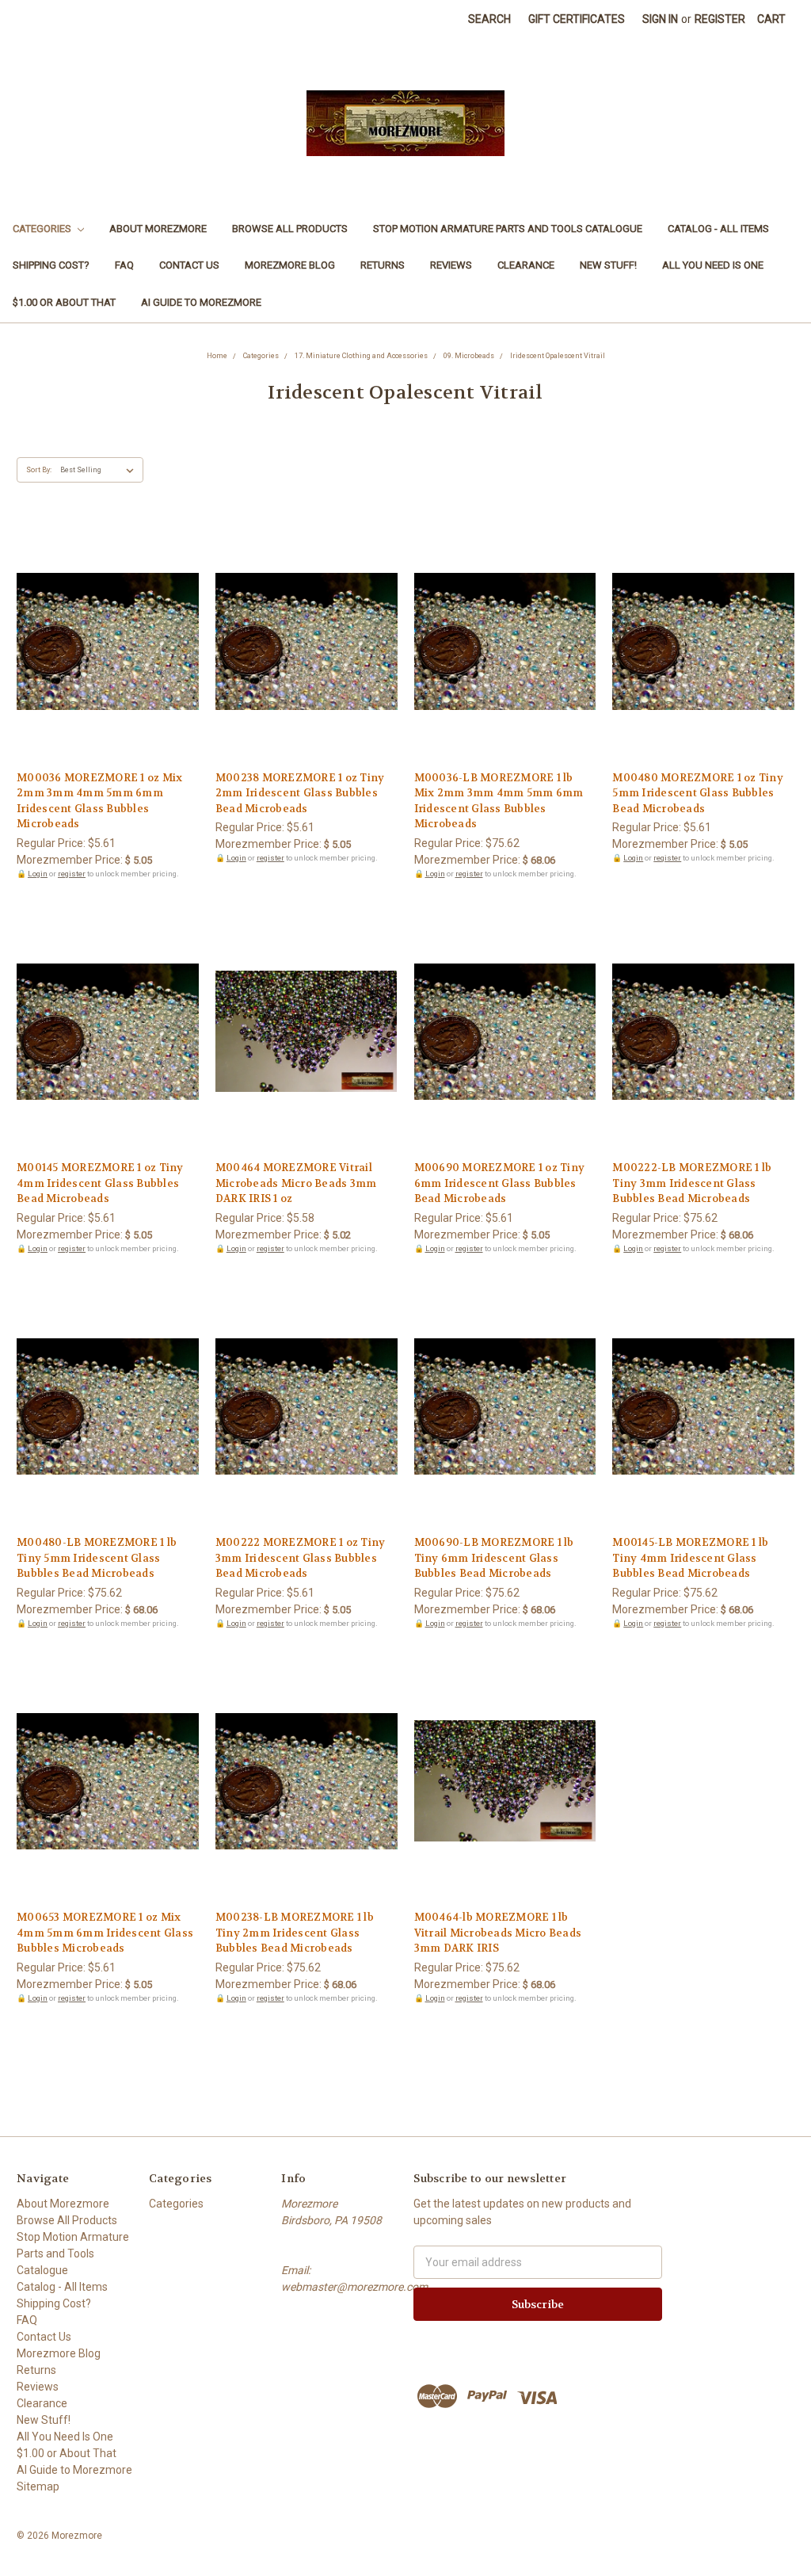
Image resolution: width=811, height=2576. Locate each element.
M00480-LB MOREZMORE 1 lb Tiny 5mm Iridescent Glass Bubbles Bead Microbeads (97, 1558)
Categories (43, 229)
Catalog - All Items (718, 229)
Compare (102, 643)
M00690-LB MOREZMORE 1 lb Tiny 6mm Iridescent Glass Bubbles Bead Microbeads (494, 1558)
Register (720, 19)
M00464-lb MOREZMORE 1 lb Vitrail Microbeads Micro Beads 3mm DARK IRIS (498, 1933)
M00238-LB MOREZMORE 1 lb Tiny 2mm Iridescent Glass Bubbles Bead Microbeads (295, 1933)
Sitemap (38, 2486)
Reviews (451, 265)
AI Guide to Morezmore (201, 302)
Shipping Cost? (51, 265)
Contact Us (189, 265)
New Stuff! (608, 265)
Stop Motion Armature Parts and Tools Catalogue (508, 229)
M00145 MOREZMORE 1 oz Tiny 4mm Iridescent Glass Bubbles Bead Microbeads (100, 1183)
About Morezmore (158, 229)
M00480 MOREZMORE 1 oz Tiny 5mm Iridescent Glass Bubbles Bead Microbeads (698, 793)
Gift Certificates (577, 19)
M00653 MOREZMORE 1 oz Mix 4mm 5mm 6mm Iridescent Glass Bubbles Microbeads (105, 1933)
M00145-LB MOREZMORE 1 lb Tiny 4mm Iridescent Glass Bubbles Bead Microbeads (690, 1558)
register (72, 874)
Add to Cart (107, 670)
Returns (383, 265)
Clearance (526, 265)
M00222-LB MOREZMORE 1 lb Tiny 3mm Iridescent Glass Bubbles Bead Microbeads (692, 1183)
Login (38, 874)
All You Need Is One (713, 265)
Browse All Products (290, 229)
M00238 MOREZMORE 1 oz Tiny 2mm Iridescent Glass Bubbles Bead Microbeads (300, 793)
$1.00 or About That (64, 302)
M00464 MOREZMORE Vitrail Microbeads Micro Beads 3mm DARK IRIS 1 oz (296, 1183)
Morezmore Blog (290, 265)
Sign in (660, 19)
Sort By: (39, 470)
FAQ (124, 265)
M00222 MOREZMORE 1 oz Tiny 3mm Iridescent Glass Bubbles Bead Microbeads (301, 1558)
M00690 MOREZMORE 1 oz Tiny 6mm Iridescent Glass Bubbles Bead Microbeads (500, 1183)
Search (489, 19)
